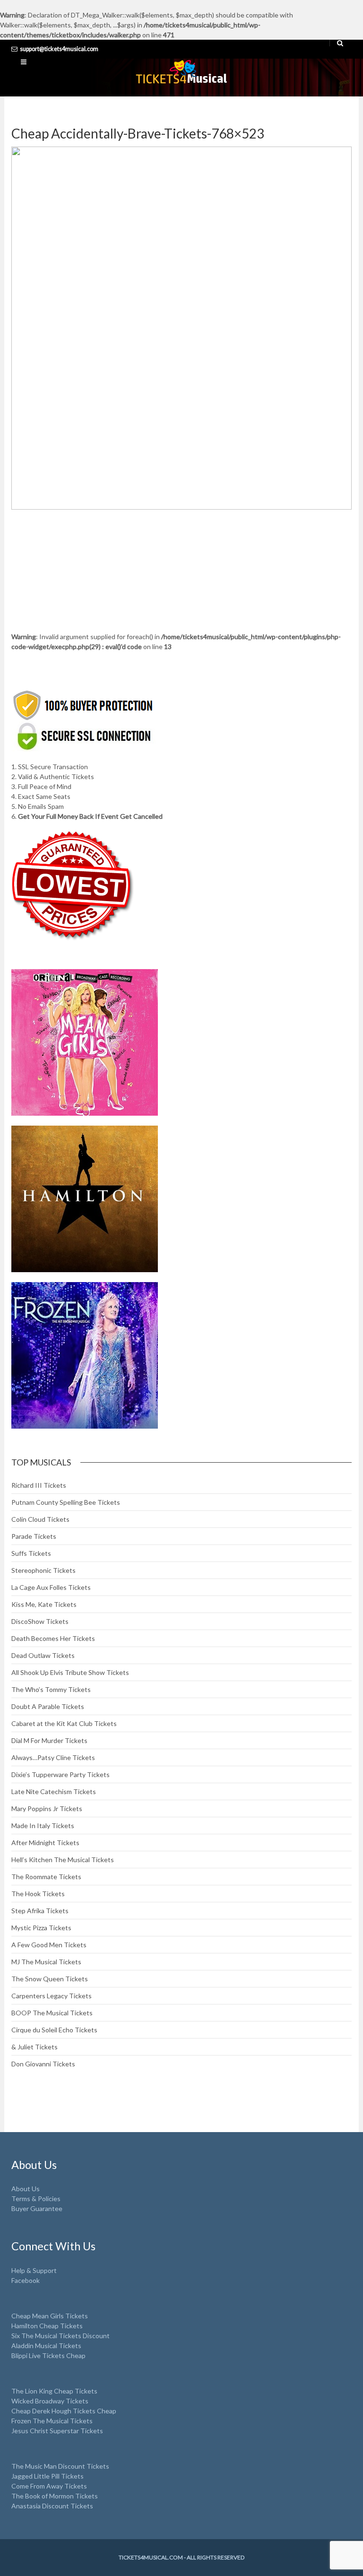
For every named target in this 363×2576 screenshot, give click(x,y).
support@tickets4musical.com (59, 49)
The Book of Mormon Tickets (55, 2496)
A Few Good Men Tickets (49, 1945)
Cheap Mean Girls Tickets (50, 2316)
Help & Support (34, 2270)
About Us (26, 2189)
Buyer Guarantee (37, 2208)
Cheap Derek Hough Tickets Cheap (64, 2411)
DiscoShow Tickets (40, 1621)
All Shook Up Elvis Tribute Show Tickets (70, 1672)
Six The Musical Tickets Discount (60, 2336)
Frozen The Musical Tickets (52, 2421)
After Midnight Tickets (45, 1843)
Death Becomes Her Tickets (53, 1638)
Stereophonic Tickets (43, 1570)
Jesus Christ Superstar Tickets (57, 2431)
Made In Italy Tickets (43, 1826)
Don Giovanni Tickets (43, 2064)
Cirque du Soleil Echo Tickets (54, 2030)
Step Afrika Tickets (40, 1911)
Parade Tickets (34, 1536)
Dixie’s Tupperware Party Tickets (60, 1774)
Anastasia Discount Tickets (52, 2506)
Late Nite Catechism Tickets (54, 1791)
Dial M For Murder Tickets (49, 1740)
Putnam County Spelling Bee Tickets (66, 1502)
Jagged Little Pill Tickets (48, 2476)
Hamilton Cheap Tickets (47, 2326)
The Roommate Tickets (46, 1877)
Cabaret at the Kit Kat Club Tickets (64, 1723)
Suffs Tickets (31, 1553)
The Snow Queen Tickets (50, 1979)
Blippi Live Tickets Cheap (48, 2355)
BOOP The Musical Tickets (52, 2013)
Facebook (26, 2280)
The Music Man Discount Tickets (60, 2466)
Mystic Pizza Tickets (41, 1928)
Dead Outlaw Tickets (43, 1655)
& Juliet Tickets (35, 2047)
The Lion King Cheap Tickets (54, 2391)
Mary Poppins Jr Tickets (47, 1808)
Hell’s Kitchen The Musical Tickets (63, 1860)
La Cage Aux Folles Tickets (51, 1587)
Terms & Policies (36, 2199)
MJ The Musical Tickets (46, 1962)
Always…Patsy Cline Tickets (53, 1757)
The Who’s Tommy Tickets (51, 1689)
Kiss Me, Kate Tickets (44, 1604)
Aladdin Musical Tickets (46, 2346)
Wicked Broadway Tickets (50, 2401)
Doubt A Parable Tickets (48, 1706)
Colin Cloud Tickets (40, 1519)
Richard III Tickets (39, 1485)
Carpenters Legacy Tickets (52, 1996)
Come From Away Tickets (49, 2486)
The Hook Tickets (38, 1894)
